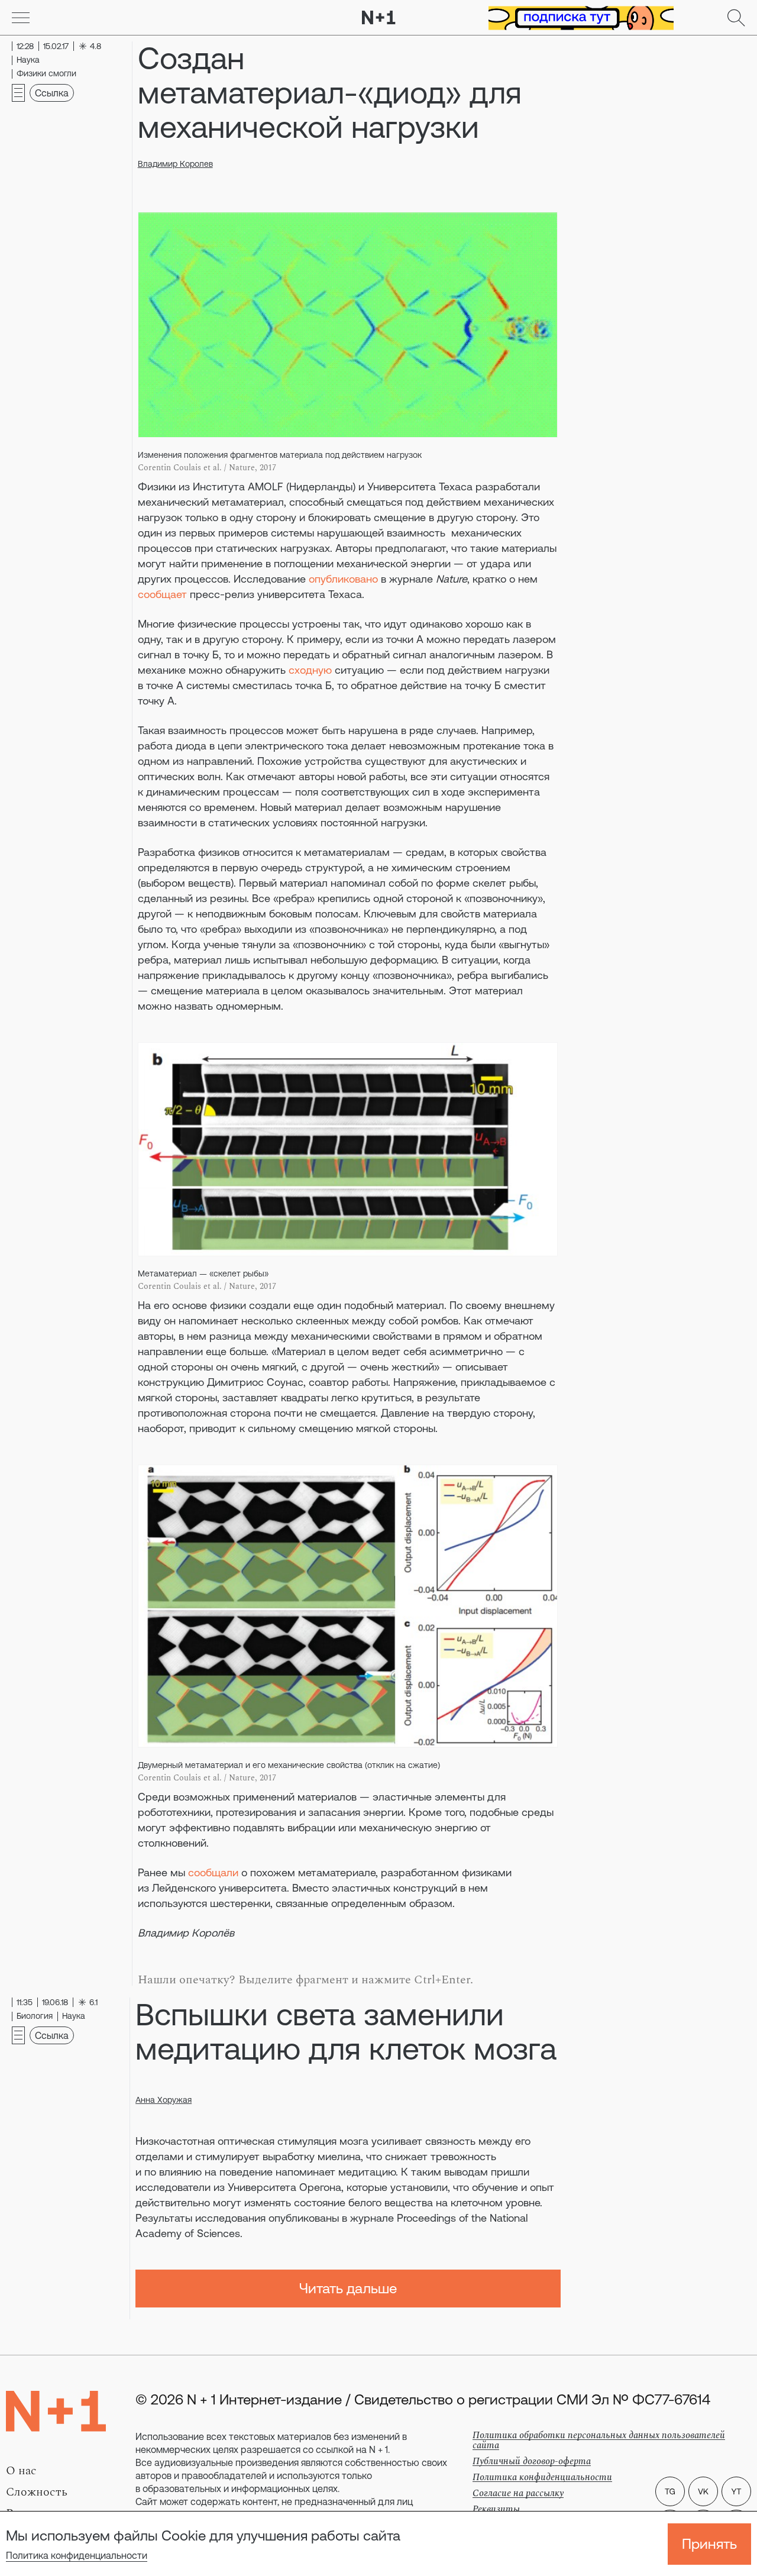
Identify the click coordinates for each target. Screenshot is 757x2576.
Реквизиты (496, 2509)
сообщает (162, 594)
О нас (21, 2471)
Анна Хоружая (164, 2100)
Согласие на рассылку (518, 2493)
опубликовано (343, 579)
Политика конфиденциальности (77, 2555)
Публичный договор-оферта (532, 2461)
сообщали (213, 1872)
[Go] (21, 18)
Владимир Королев (175, 164)
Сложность (37, 2492)
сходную (310, 670)
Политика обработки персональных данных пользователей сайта (599, 2440)
